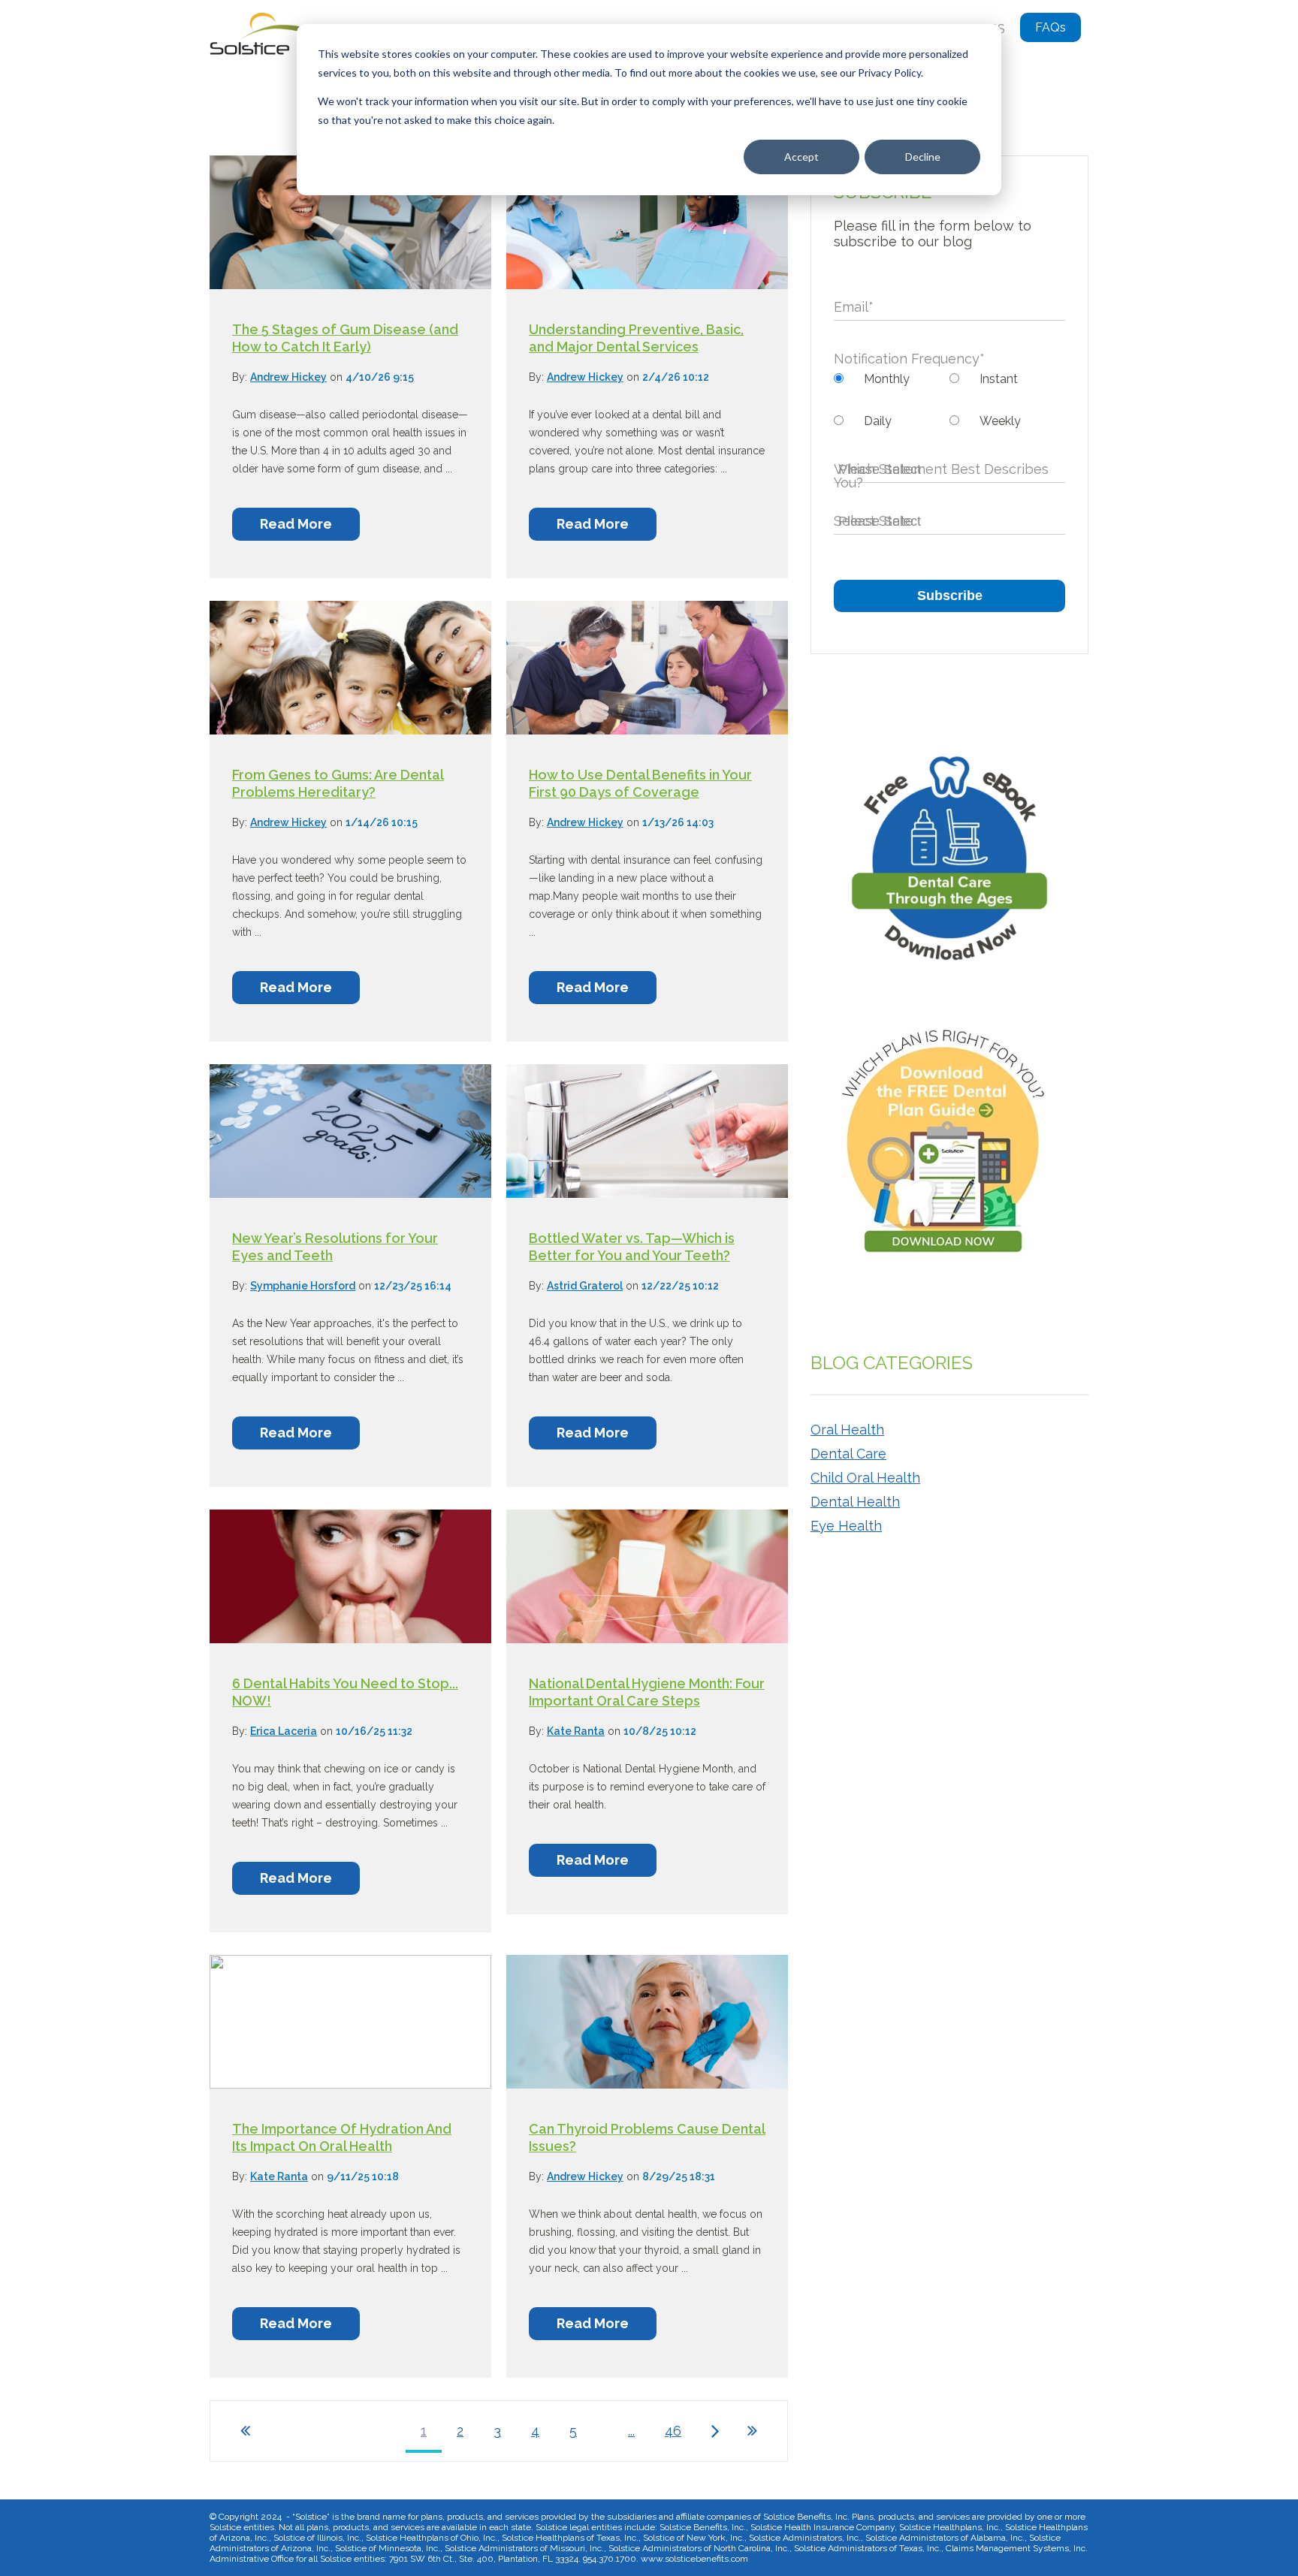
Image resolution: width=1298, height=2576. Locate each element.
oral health (847, 1430)
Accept (801, 157)
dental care (848, 1454)
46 (673, 2431)
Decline (923, 157)
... (631, 2431)
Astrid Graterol (585, 1286)
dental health (855, 1502)
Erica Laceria (284, 1731)
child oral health (865, 1478)
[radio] (892, 379)
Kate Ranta (576, 1731)
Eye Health (846, 1526)
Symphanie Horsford (303, 1286)
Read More (296, 524)
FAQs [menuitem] (1050, 27)
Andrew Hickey (288, 377)
